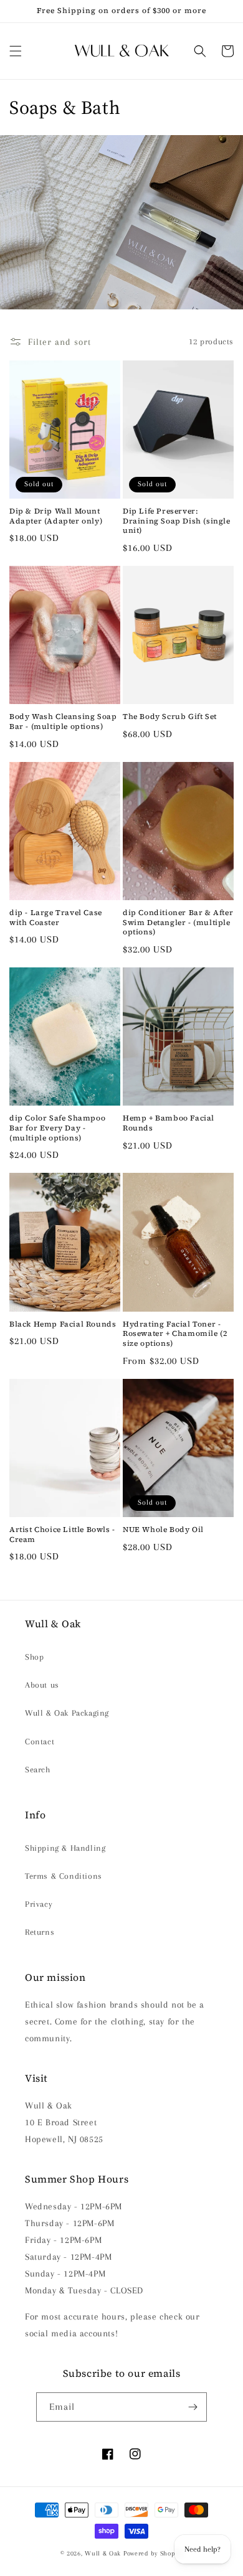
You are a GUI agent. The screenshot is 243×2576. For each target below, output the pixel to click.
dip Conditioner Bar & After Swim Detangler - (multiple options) (178, 923)
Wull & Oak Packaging (67, 1713)
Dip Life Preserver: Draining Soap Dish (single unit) (177, 521)
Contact (40, 1742)
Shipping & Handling (65, 1848)
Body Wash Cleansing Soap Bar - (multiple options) (63, 722)
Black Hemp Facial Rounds (63, 1324)
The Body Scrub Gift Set (170, 717)
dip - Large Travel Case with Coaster (56, 918)
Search (38, 1770)
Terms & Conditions (64, 1876)
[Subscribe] (193, 2407)
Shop (34, 1657)
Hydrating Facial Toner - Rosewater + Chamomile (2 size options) (175, 1334)
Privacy (39, 1904)
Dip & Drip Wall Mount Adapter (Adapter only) (56, 516)
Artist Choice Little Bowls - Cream (62, 1535)
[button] (16, 51)
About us (42, 1685)
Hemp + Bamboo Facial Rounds (169, 1123)
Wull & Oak (103, 2553)
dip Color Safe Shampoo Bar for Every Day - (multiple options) (57, 1128)
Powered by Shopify (153, 2553)
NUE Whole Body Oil (163, 1530)
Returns (40, 1932)
